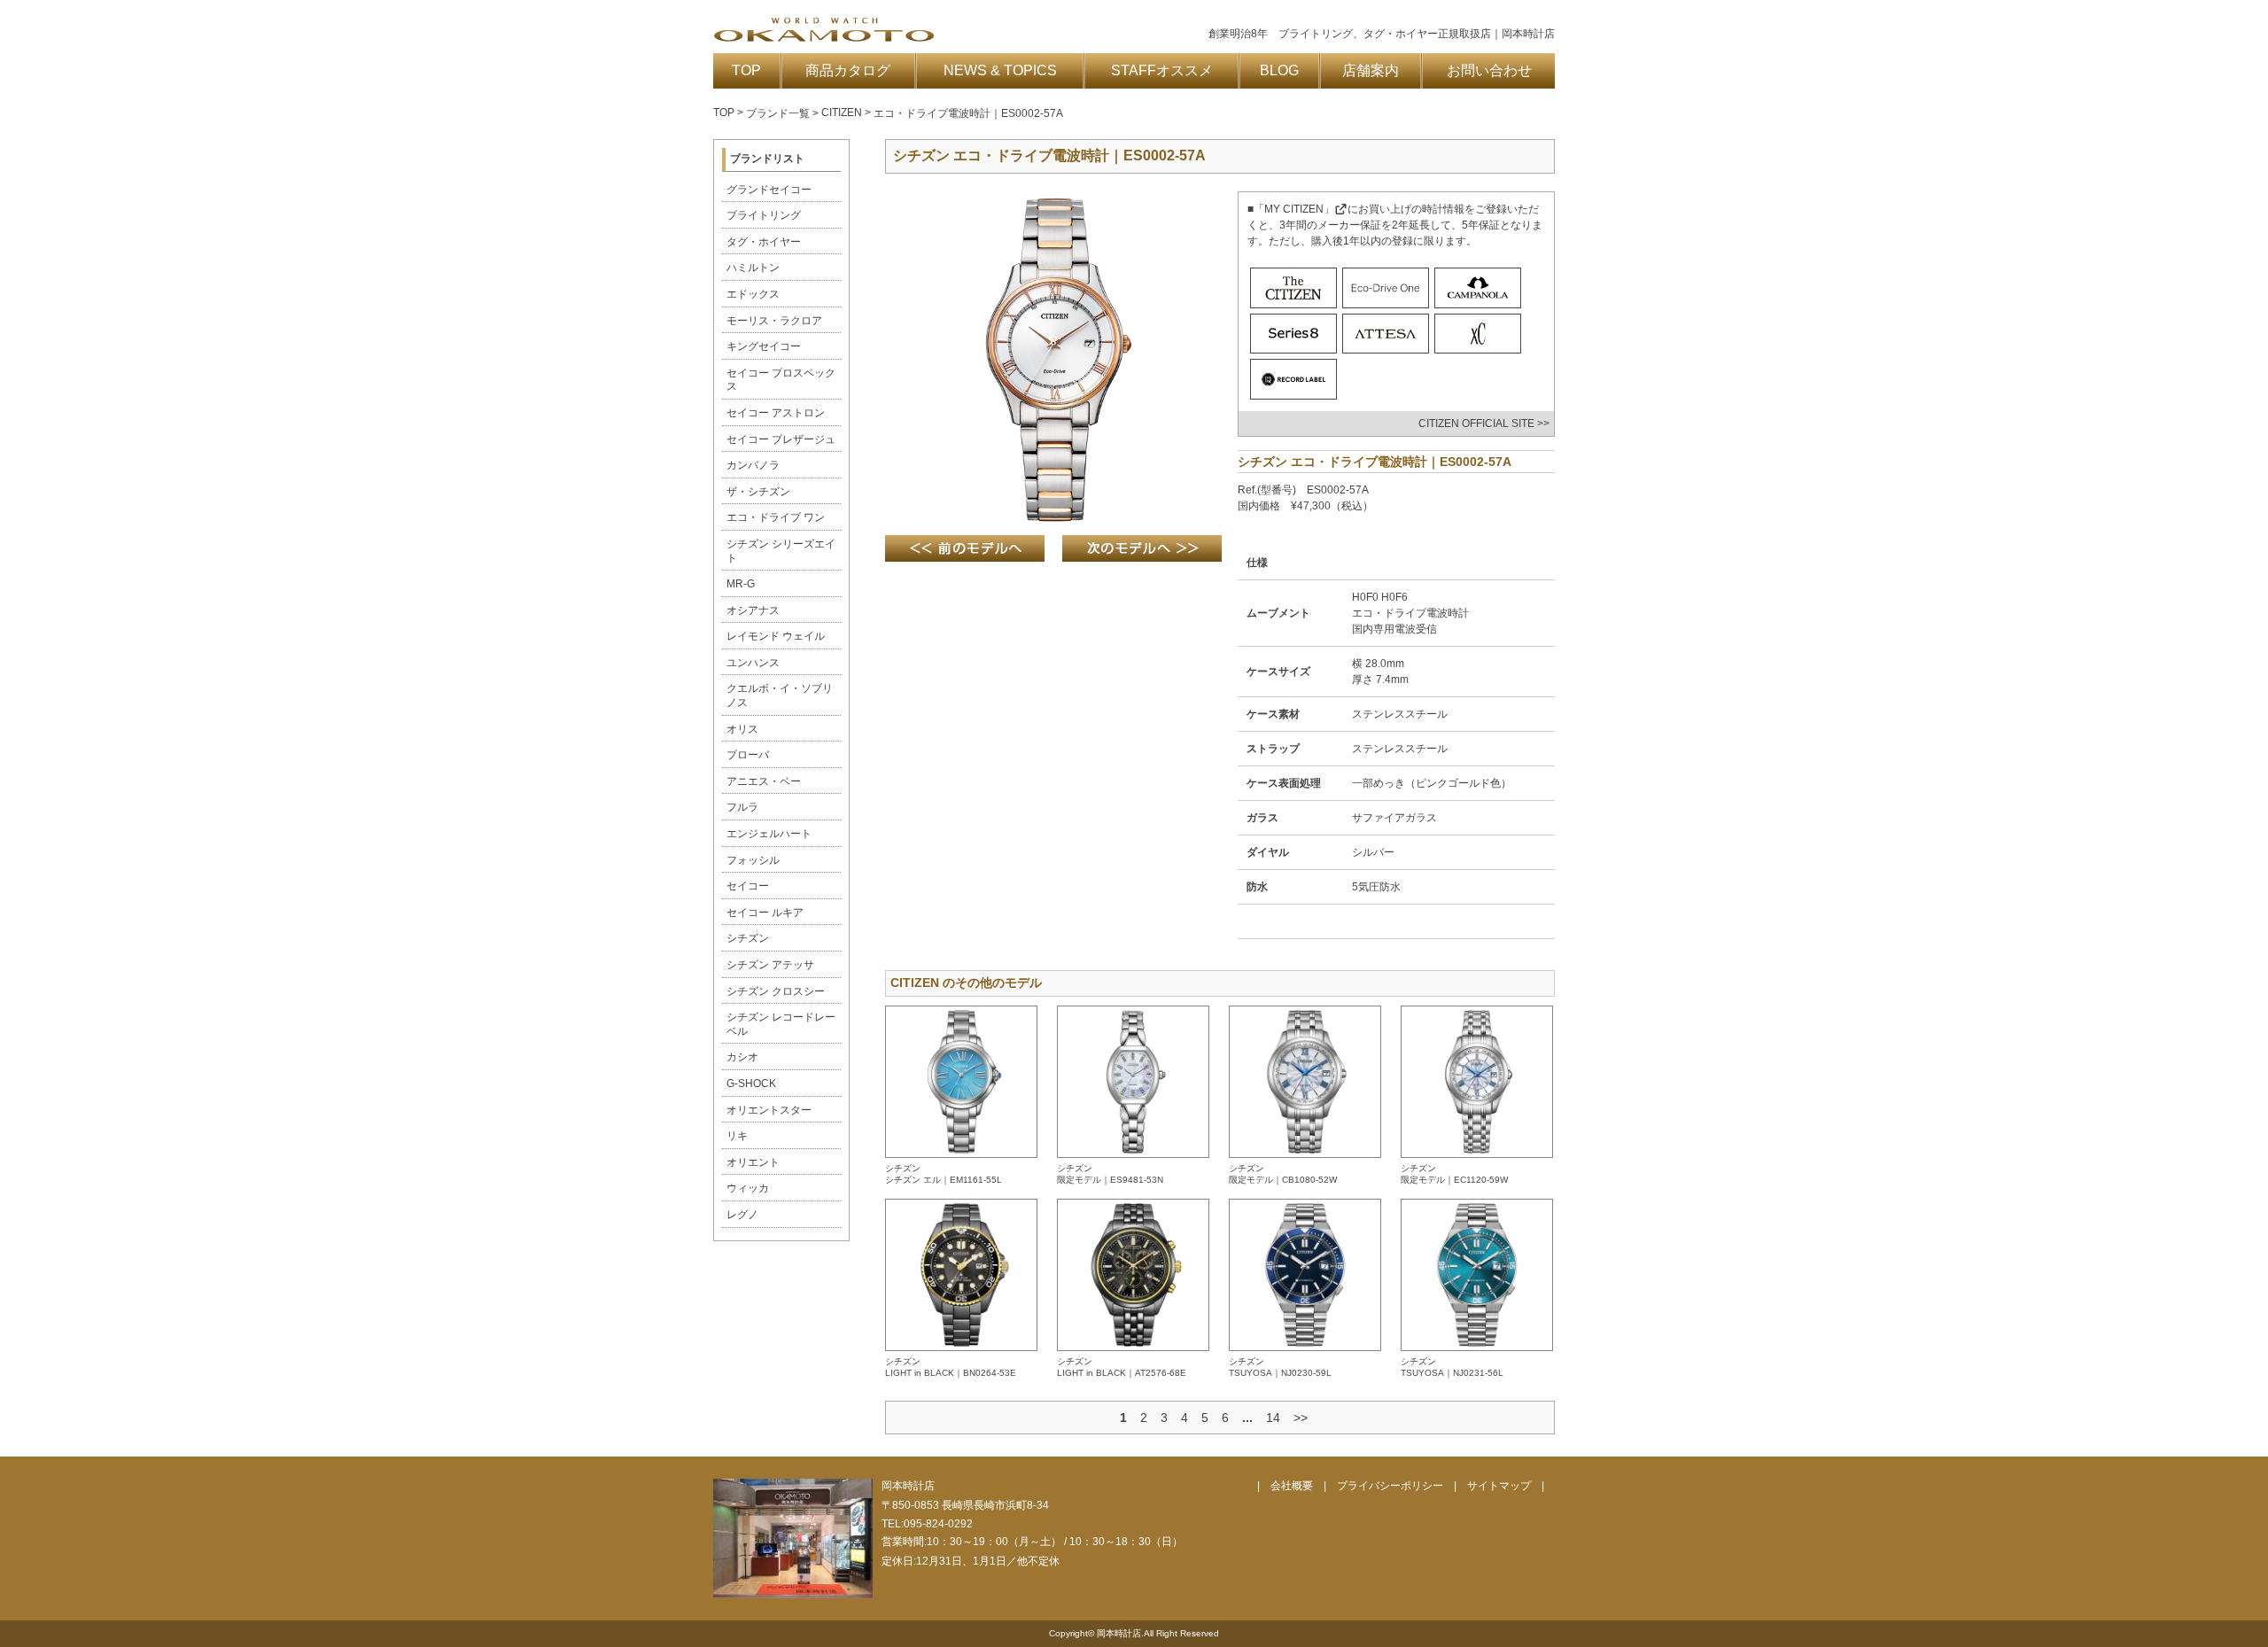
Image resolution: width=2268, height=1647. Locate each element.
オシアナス (753, 610)
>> (1301, 1418)
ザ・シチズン (758, 492)
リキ (737, 1136)
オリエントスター (769, 1110)
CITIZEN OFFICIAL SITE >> (1484, 423)
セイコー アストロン (776, 413)
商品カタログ (848, 70)
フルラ (742, 807)
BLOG (1279, 70)
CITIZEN (842, 113)
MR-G (741, 584)
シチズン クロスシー (776, 991)
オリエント (753, 1162)
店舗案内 (1371, 70)
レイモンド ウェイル (776, 636)
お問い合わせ (1489, 70)
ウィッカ (748, 1188)
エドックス (753, 294)
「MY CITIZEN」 (1294, 209)
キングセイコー (764, 346)
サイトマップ (1499, 1486)
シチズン (748, 938)
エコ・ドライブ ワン (776, 517)
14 (1273, 1418)
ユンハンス (753, 663)
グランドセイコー (769, 190)
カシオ (742, 1057)
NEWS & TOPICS (1000, 70)
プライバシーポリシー (1390, 1486)
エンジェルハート (769, 834)
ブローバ (748, 755)
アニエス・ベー (764, 781)
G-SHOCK (751, 1084)
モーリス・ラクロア (774, 321)
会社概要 (1292, 1486)
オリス (742, 729)
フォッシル (753, 860)
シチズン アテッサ (770, 965)
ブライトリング (764, 215)
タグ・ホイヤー (764, 242)
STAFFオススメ (1162, 70)
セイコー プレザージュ (781, 439)
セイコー (748, 886)
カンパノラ (753, 465)
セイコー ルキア (765, 913)
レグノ (742, 1215)
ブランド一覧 (778, 113)
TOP (746, 70)
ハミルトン (753, 268)
